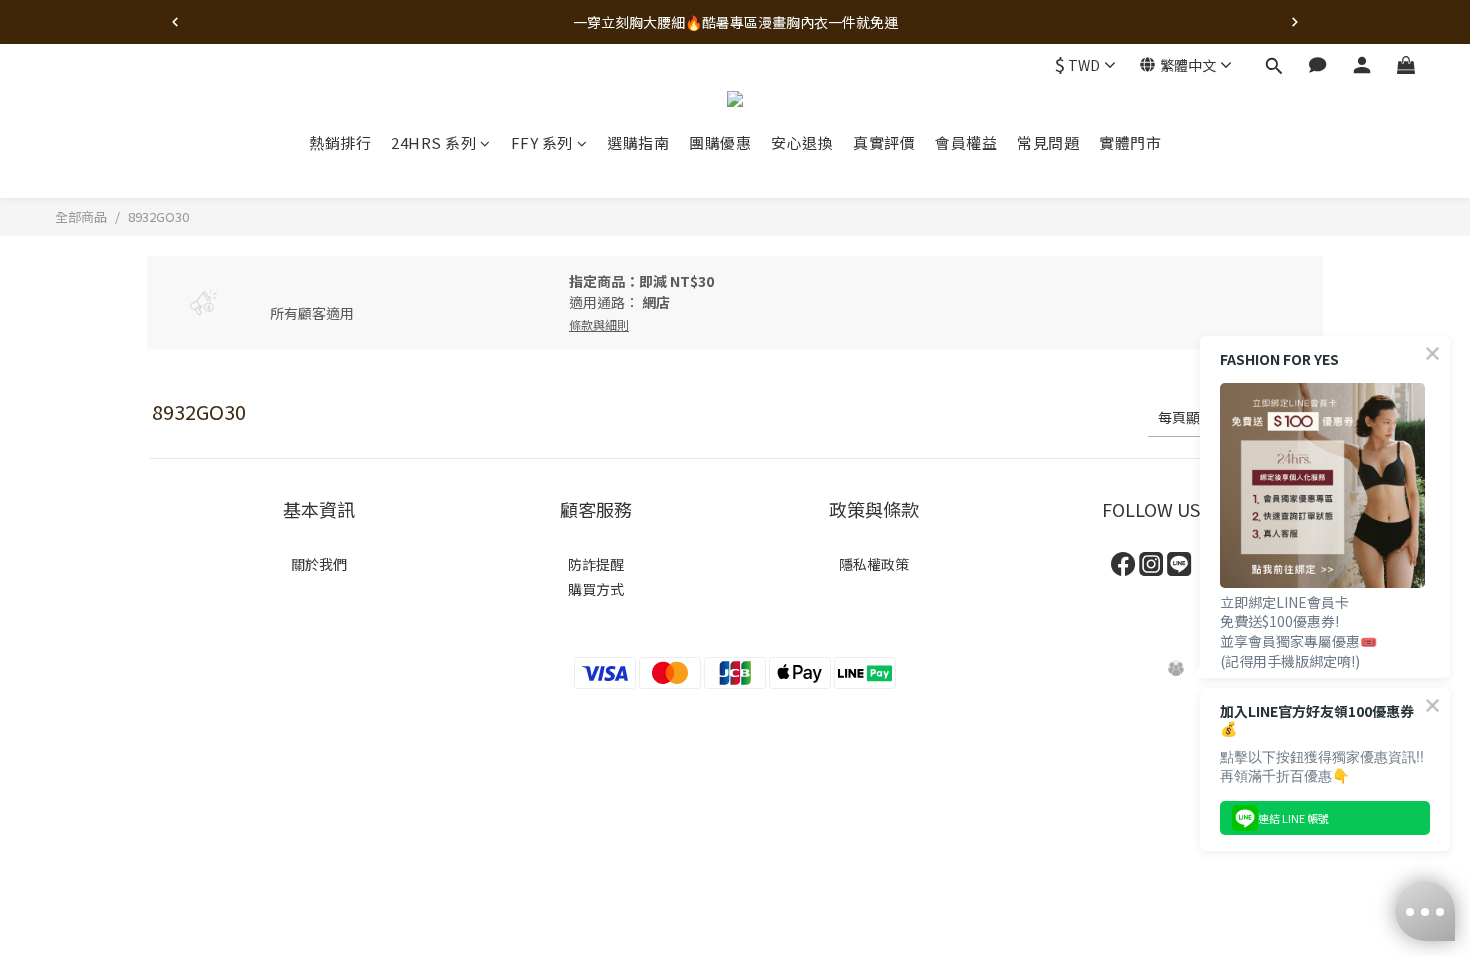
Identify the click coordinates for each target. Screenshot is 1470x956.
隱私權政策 (874, 564)
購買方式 (596, 589)
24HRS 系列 (433, 142)
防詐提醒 (596, 564)
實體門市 (1130, 142)
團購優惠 (720, 142)
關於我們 (319, 564)
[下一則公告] (1295, 22)
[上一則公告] (175, 22)
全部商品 (81, 216)
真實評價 (884, 142)
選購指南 (638, 142)
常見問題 (1048, 142)
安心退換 (802, 142)
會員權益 (966, 142)
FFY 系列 (542, 142)
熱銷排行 (340, 142)
